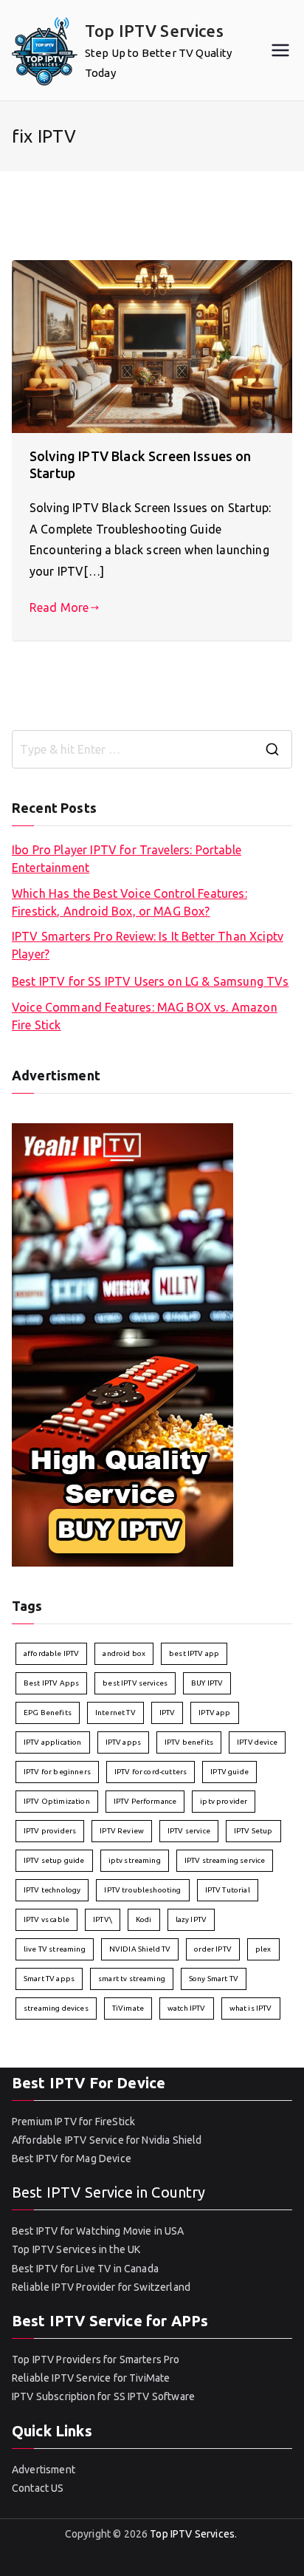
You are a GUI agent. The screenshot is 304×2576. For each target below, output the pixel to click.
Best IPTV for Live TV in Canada (85, 2269)
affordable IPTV (51, 1653)
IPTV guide (229, 1772)
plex (263, 1949)
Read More (59, 607)
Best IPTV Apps (51, 1683)
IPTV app (214, 1713)
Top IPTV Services (154, 31)
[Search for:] (152, 749)
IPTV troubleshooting (142, 1890)
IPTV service (189, 1831)
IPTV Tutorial (228, 1890)
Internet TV (115, 1713)
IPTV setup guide (54, 1860)
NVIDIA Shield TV (140, 1949)
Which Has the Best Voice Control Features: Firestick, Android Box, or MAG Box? (129, 902)
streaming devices (56, 2008)
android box (124, 1653)
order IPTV (213, 1949)
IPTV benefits (189, 1742)
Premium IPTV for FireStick (73, 2122)
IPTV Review (122, 1831)
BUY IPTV (207, 1683)
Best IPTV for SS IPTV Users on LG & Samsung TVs (151, 981)
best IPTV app (194, 1653)
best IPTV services (135, 1683)
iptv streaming (135, 1860)
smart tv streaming (132, 1979)
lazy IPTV (191, 1919)
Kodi (144, 1919)
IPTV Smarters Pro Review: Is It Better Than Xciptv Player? (148, 945)
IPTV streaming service (225, 1860)
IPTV (167, 1713)
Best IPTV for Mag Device (72, 2158)
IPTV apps (123, 1742)
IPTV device (257, 1742)
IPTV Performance (145, 1801)
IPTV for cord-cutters (151, 1772)
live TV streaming (55, 1949)
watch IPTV (187, 2008)
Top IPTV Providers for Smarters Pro (96, 2359)
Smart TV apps (49, 1979)
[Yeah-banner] (122, 1343)
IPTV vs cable (46, 1919)
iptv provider (224, 1801)
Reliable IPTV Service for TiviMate (91, 2378)
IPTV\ (103, 1919)
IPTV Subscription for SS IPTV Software (103, 2396)
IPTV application (53, 1742)
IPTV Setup (253, 1831)
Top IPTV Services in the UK (76, 2249)
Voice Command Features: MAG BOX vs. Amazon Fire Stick (145, 1016)
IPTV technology (52, 1890)
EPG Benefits (48, 1713)
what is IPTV (251, 2008)
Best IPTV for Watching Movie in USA (98, 2231)
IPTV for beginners (57, 1772)
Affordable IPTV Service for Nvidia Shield (107, 2140)
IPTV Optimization (57, 1801)
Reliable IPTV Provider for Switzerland (101, 2287)
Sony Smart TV (214, 1979)
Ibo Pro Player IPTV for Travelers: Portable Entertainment (127, 859)
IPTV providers (50, 1831)
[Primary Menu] (280, 50)
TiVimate (128, 2008)
